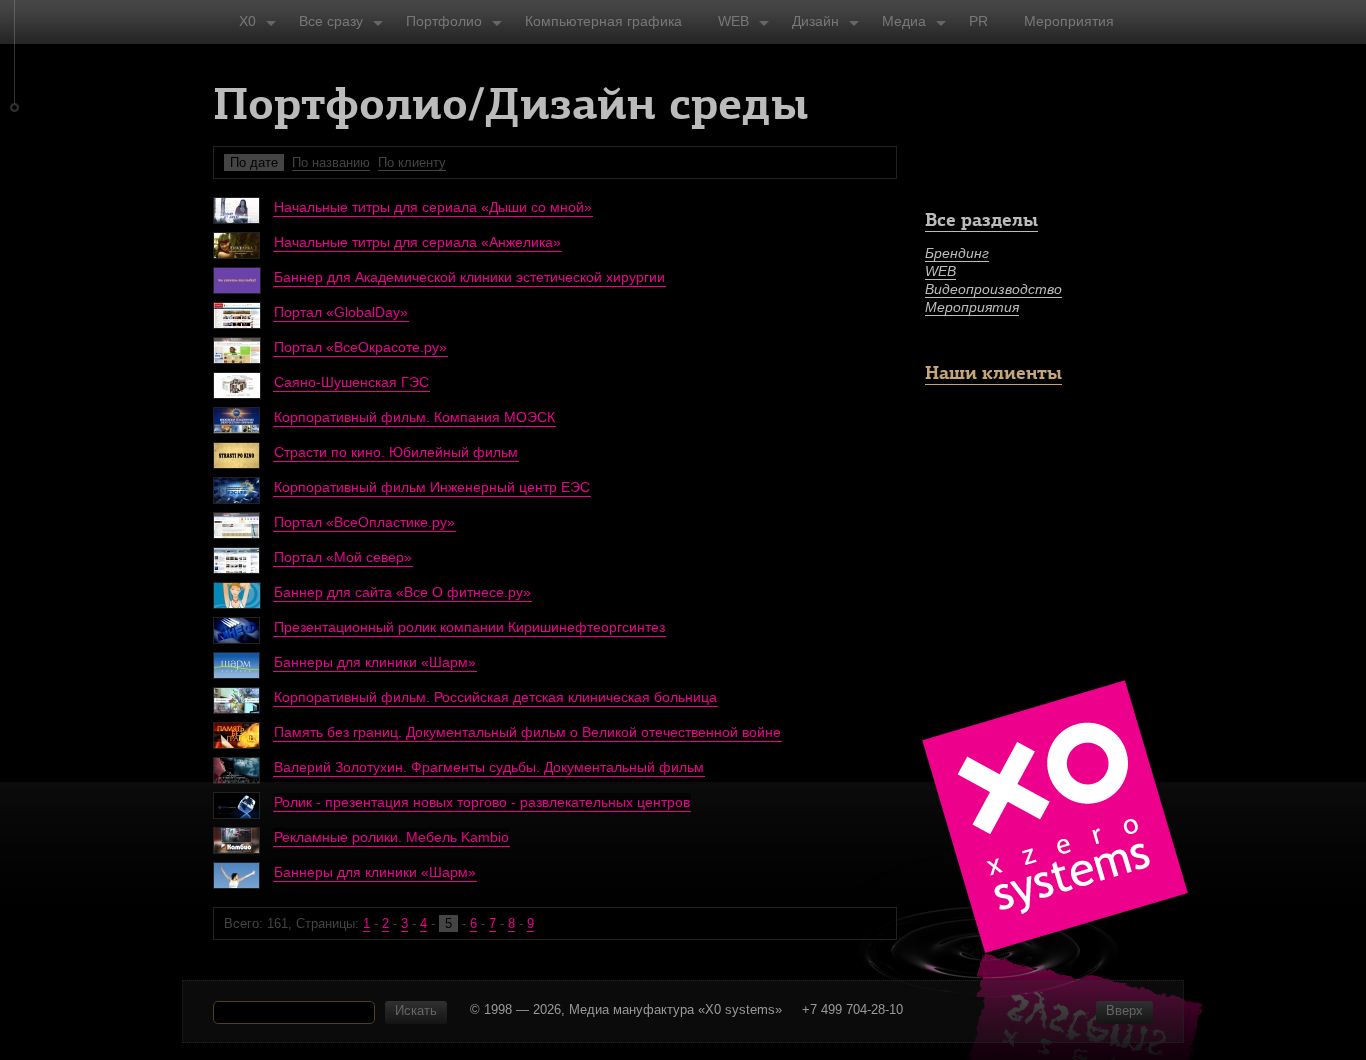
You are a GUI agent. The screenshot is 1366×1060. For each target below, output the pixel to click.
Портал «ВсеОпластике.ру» (364, 522)
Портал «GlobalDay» (341, 312)
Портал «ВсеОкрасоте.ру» (360, 347)
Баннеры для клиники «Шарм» (375, 662)
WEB (940, 271)
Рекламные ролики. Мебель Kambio (391, 837)
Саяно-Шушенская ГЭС (351, 382)
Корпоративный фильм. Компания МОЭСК (414, 417)
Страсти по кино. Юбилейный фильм (396, 452)
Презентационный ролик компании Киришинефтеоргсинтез (469, 627)
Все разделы (981, 219)
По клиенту (412, 162)
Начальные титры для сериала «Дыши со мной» (433, 207)
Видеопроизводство (993, 289)
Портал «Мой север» (343, 557)
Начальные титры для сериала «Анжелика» (417, 242)
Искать (416, 1010)
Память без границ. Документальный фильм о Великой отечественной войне (527, 732)
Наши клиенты (993, 372)
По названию (331, 162)
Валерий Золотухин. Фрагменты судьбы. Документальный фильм (489, 767)
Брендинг (957, 253)
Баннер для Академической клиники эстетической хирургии (469, 277)
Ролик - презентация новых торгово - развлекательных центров (482, 802)
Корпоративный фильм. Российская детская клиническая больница (495, 697)
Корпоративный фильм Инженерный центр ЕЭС (432, 487)
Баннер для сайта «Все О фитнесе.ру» (402, 592)
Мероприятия (972, 307)
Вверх (1124, 1010)
